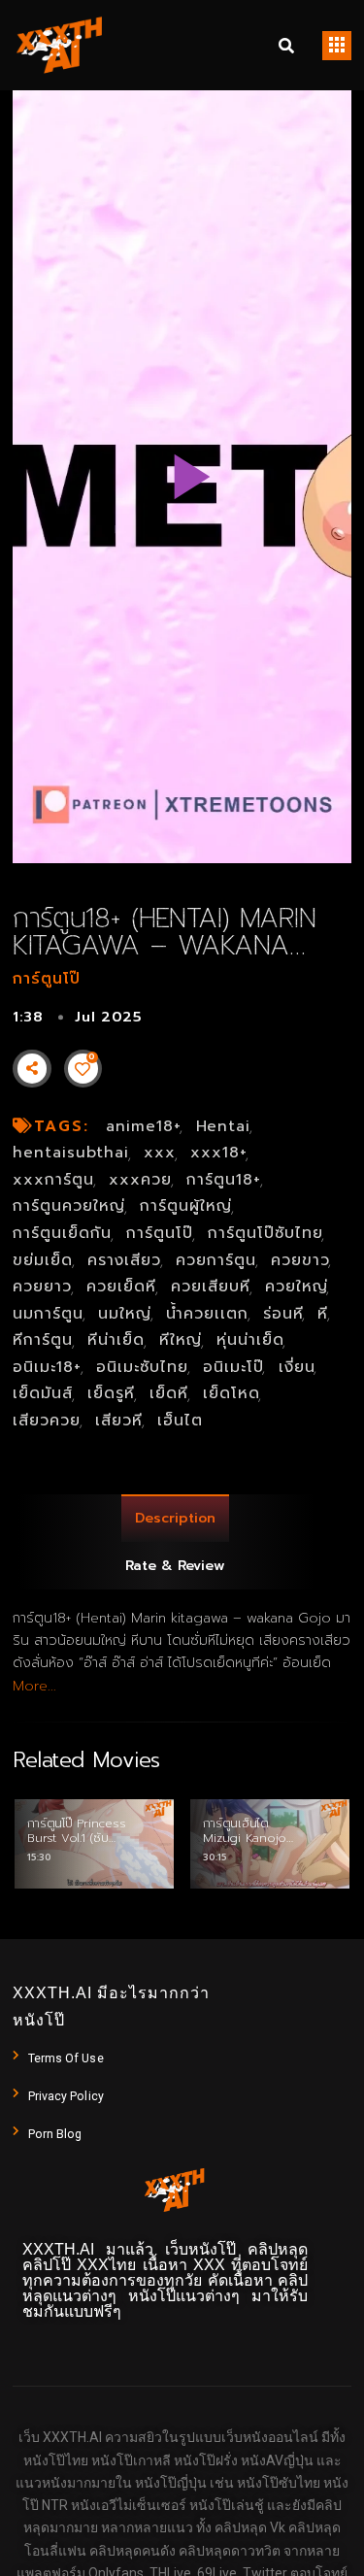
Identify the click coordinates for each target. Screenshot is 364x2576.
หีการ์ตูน (43, 1340)
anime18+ (144, 1126)
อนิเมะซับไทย (142, 1367)
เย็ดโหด (232, 1393)
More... (34, 1686)
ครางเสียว (124, 1260)
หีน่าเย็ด (116, 1340)
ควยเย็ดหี (121, 1287)
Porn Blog (55, 2134)
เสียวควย (47, 1421)
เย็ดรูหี (111, 1393)
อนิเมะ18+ (47, 1367)
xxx (160, 1153)
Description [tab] (175, 1518)
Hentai (224, 1126)
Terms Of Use (66, 2058)
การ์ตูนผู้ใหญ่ (186, 1206)
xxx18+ (219, 1153)
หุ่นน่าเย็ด (250, 1340)
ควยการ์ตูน (216, 1260)
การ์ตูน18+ (224, 1180)
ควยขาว (300, 1260)
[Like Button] (83, 1069)
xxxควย (140, 1180)
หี (323, 1314)
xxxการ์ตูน (53, 1180)
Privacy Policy (66, 2096)
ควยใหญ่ (297, 1287)
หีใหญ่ (181, 1340)
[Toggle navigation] (337, 46)
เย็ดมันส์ (43, 1393)
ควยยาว (42, 1287)
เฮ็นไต (180, 1421)
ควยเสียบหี (211, 1287)
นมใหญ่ (125, 1314)
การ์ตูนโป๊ (47, 979)
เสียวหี (119, 1421)
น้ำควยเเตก (207, 1314)
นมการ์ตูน (48, 1314)
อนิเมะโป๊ (233, 1367)
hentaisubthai (71, 1153)
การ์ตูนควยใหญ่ (69, 1206)
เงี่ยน (297, 1367)
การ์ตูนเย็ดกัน (62, 1233)
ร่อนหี (283, 1314)
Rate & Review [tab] (175, 1566)
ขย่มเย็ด (43, 1260)
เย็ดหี (169, 1393)
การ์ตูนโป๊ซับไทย (265, 1233)
